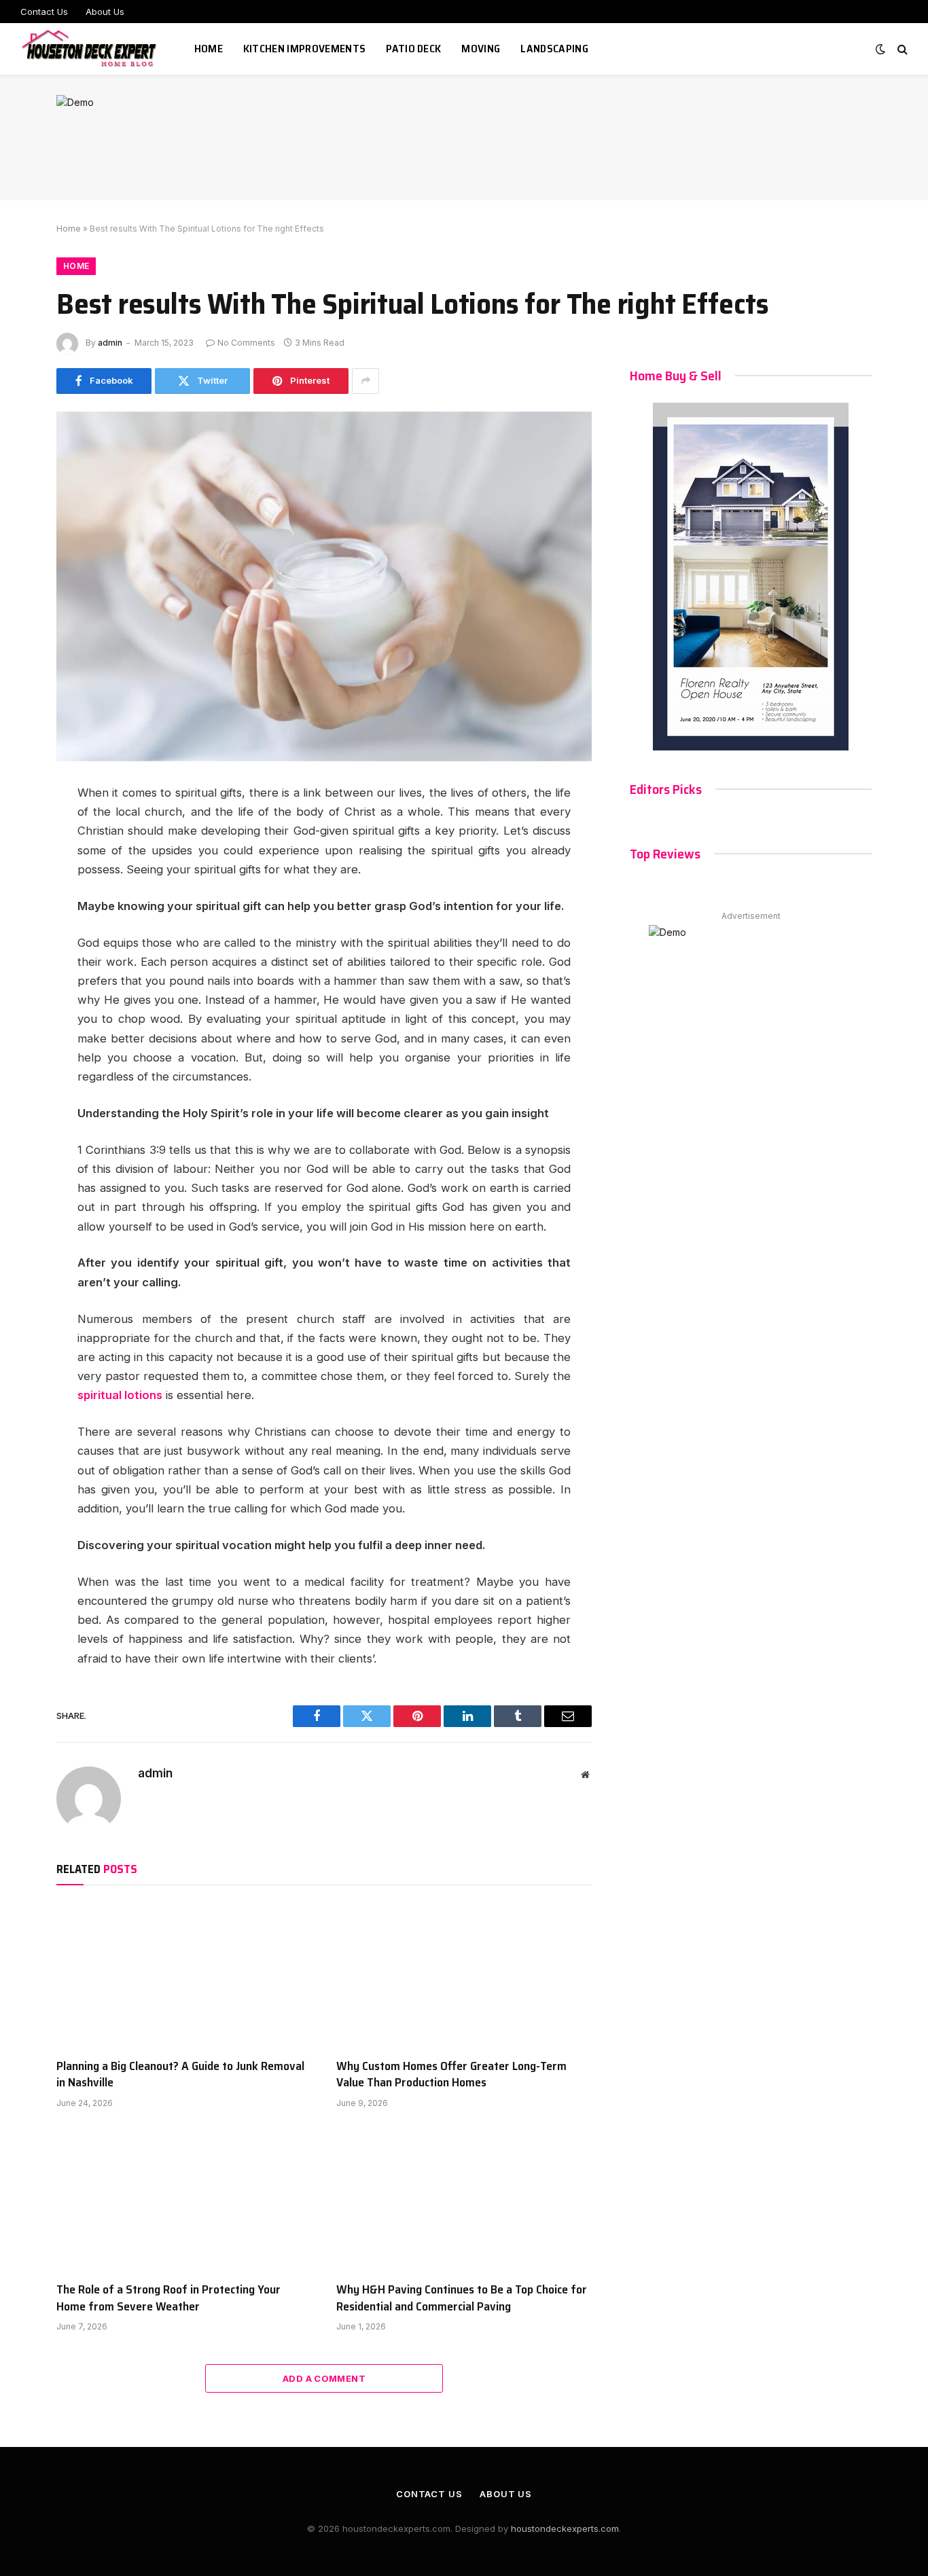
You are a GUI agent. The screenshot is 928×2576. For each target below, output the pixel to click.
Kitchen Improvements (304, 49)
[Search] (901, 49)
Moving (481, 49)
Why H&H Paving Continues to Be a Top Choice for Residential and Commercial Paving (462, 2298)
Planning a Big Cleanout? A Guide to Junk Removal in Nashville (180, 2074)
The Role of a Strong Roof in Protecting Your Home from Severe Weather (168, 2298)
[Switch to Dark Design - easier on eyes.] (880, 49)
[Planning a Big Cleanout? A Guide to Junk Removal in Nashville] (184, 1975)
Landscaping (554, 49)
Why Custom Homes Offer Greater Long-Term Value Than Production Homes (451, 2074)
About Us (105, 12)
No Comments (246, 343)
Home (209, 49)
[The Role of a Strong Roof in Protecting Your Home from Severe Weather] (184, 2199)
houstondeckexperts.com (565, 2528)
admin (110, 343)
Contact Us (44, 12)
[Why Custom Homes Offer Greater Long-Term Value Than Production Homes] (464, 1975)
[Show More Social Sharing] (365, 381)
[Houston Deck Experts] (90, 49)
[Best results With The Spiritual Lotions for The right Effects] (324, 586)
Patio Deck (413, 49)
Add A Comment (324, 2378)
